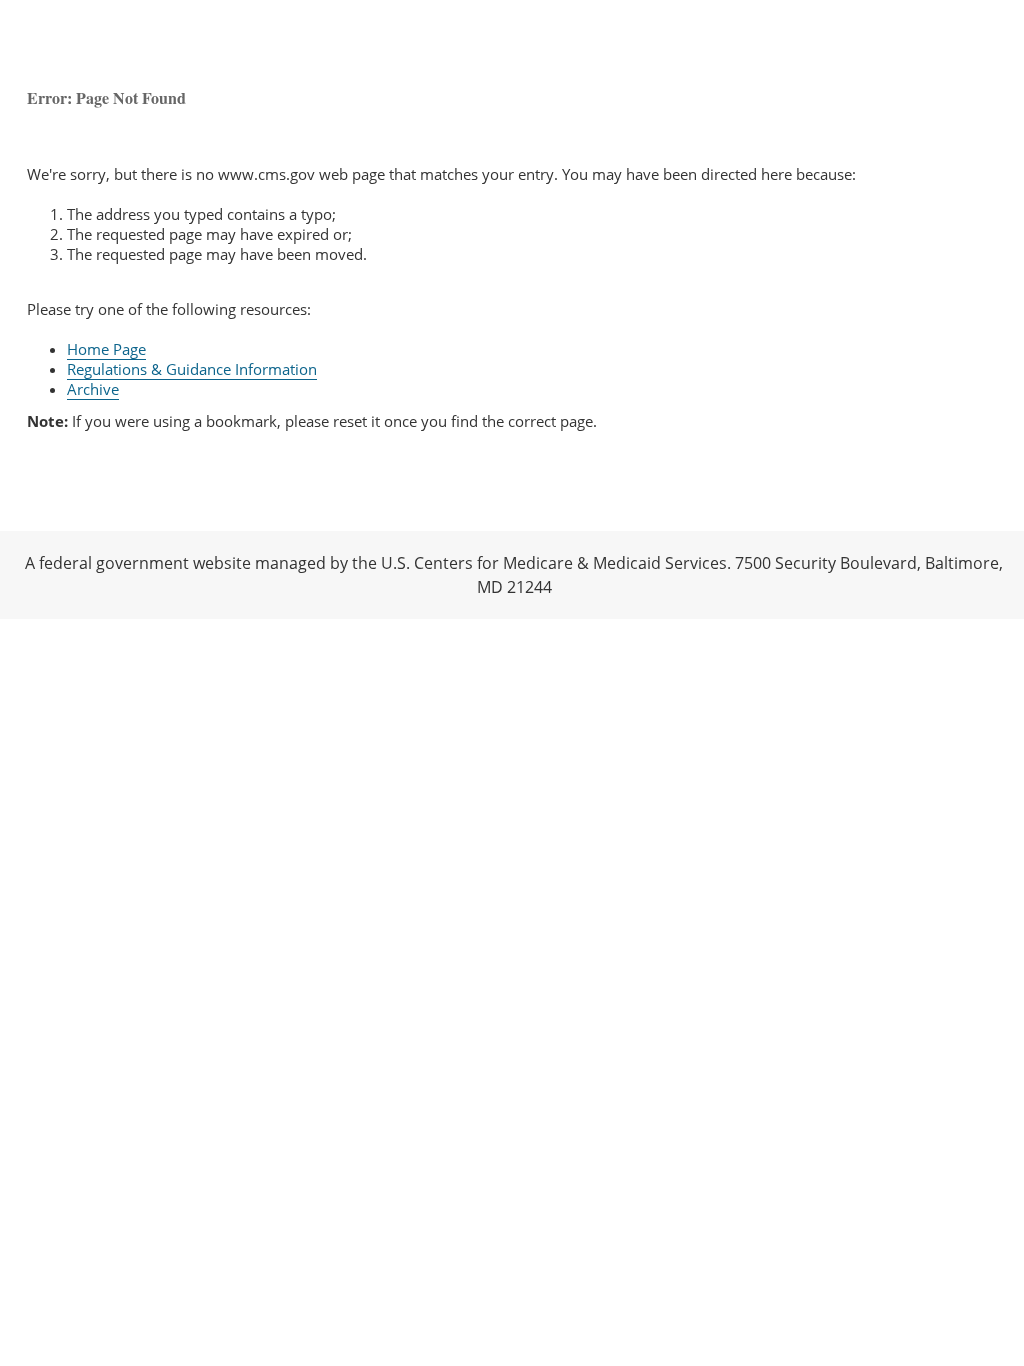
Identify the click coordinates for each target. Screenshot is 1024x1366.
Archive (93, 389)
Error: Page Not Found (106, 97)
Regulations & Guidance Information (192, 369)
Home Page (106, 349)
